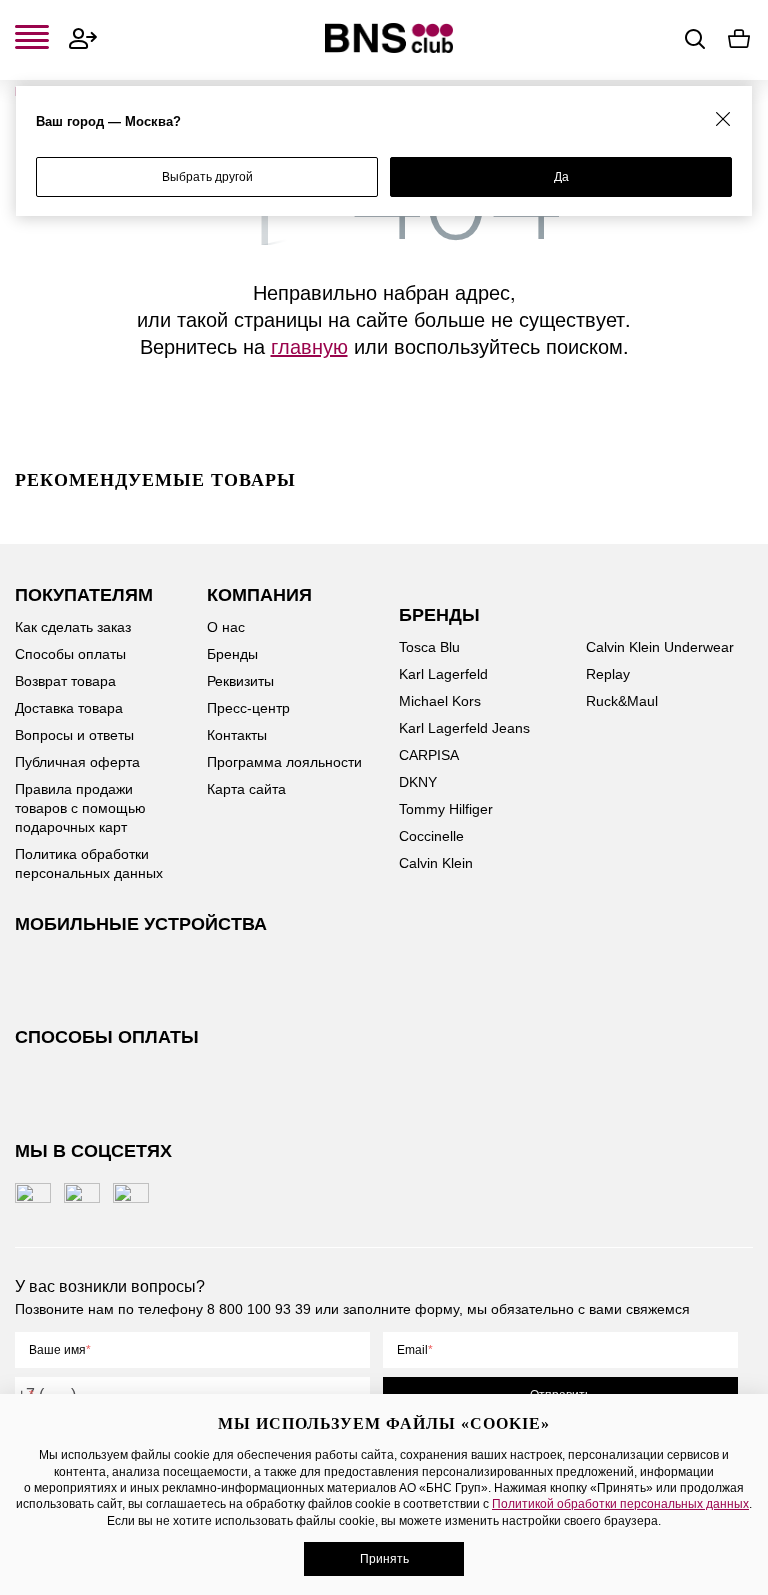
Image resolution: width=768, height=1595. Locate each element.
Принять (384, 1559)
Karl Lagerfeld (443, 674)
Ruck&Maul (622, 701)
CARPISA (429, 755)
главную (309, 345)
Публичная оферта (77, 762)
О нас (226, 627)
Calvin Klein (436, 863)
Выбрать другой (207, 177)
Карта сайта (246, 789)
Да (561, 177)
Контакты (237, 735)
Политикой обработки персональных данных (620, 1504)
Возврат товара (65, 681)
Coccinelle (431, 836)
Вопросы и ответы (74, 735)
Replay (608, 674)
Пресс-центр (248, 708)
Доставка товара (69, 708)
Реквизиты (240, 681)
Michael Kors (440, 701)
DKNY (418, 782)
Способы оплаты (70, 654)
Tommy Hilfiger (446, 809)
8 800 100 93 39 (259, 1309)
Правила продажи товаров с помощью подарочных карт (80, 808)
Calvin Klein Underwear (660, 647)
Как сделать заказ (73, 627)
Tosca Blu (429, 647)
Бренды (232, 654)
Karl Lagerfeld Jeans (464, 728)
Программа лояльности (284, 762)
